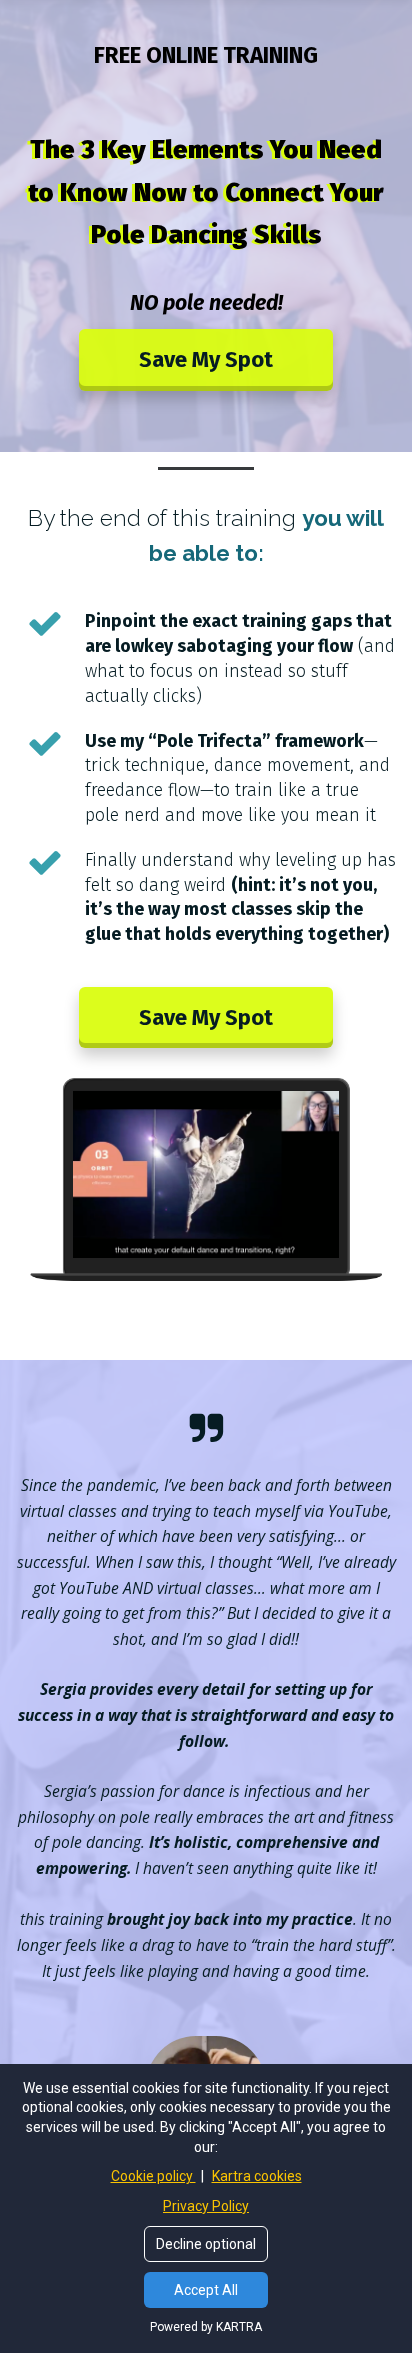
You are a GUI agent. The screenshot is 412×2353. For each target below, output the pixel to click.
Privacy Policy (206, 2206)
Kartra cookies (257, 2176)
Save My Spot (206, 359)
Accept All (206, 2290)
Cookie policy (153, 2176)
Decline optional (206, 2244)
